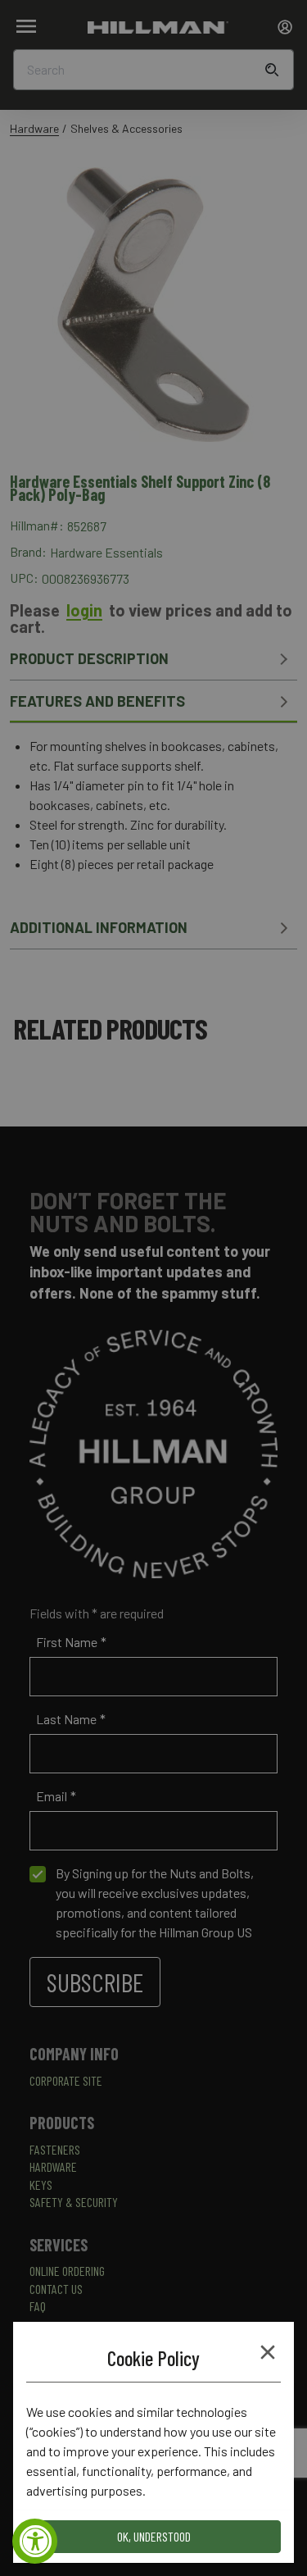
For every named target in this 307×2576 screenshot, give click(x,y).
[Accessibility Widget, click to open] (35, 2541)
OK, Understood (154, 2536)
